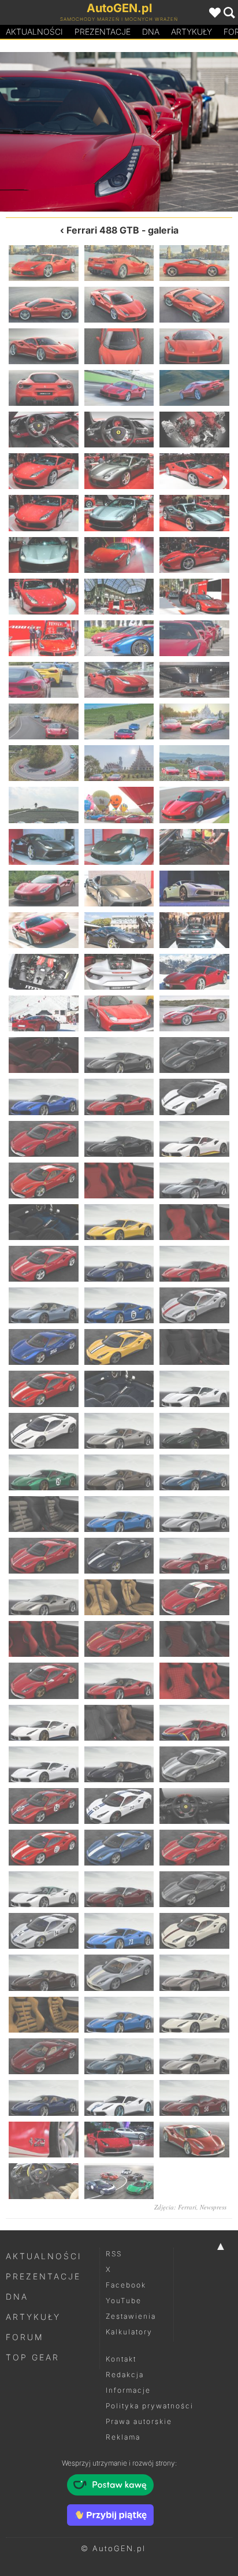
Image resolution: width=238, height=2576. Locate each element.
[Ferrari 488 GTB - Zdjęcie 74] (119, 1264)
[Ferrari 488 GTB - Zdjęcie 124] (44, 1972)
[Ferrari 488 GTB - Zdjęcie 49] (44, 930)
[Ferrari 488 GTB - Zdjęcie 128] (119, 2015)
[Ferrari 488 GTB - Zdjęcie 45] (194, 847)
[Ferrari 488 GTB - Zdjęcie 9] (194, 346)
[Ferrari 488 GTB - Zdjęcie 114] (194, 1806)
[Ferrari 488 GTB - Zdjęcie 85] (44, 1431)
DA (151, 32)
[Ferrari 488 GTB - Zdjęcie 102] (194, 1639)
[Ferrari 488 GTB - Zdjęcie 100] (44, 1639)
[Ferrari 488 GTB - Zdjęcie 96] (194, 1556)
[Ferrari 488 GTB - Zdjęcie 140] (119, 2181)
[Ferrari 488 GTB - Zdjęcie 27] (194, 597)
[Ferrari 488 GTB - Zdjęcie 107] (119, 1723)
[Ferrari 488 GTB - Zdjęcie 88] (44, 1472)
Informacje (128, 2390)
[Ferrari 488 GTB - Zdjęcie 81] (194, 1347)
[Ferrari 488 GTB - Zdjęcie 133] (44, 2098)
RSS (114, 2254)
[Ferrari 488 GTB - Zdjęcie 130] (44, 2056)
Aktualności (34, 32)
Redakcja (125, 2375)
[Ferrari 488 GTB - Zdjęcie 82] (44, 1389)
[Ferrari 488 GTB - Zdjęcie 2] (119, 263)
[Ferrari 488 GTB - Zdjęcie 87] (194, 1431)
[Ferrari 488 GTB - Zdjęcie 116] (119, 1848)
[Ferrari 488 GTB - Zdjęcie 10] (44, 388)
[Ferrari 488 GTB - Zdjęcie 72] (194, 1222)
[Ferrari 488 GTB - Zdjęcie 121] (44, 1931)
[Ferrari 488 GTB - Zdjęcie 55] (44, 1013)
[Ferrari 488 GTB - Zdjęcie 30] (194, 638)
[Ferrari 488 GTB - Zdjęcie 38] (119, 763)
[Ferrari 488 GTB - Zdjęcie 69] (194, 1180)
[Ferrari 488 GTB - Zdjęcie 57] (194, 1013)
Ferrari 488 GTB (103, 230)
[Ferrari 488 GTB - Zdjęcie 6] (194, 305)
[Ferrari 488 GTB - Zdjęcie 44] (119, 847)
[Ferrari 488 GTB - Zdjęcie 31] (178, 132)
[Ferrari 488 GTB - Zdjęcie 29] (59, 132)
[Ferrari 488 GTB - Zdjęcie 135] (194, 2098)
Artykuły (191, 32)
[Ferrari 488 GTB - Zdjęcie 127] (44, 2015)
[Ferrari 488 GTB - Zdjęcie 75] (194, 1264)
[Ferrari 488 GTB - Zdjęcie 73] (44, 1264)
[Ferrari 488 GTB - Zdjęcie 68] (119, 1180)
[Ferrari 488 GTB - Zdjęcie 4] (44, 305)
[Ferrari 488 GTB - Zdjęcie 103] (44, 1681)
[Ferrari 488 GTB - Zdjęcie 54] (194, 972)
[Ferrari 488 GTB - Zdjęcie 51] (194, 930)
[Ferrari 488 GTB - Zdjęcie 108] (194, 1723)
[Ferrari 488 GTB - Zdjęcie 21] (194, 513)
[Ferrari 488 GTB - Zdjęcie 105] (194, 1681)
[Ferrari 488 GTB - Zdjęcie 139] (44, 2181)
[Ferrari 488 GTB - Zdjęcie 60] (194, 1055)
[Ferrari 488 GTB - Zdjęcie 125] (119, 1972)
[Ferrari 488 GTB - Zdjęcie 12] (194, 388)
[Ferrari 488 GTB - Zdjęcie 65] (119, 1139)
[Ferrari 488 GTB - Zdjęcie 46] (44, 889)
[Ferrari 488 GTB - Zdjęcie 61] (44, 1097)
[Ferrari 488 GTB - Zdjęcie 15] (194, 430)
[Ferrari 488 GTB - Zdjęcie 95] (119, 1556)
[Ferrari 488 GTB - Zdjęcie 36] (194, 721)
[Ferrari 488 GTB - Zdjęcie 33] (194, 680)
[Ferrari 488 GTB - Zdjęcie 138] (194, 2140)
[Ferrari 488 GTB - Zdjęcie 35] (119, 721)
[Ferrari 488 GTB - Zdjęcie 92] (119, 1514)
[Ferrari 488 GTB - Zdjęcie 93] (194, 1514)
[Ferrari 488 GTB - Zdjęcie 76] (44, 1305)
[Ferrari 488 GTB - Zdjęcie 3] (194, 263)
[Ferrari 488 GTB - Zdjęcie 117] (194, 1848)
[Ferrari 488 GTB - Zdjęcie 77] (119, 1305)
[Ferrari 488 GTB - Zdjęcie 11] (119, 388)
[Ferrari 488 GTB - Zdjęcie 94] (44, 1556)
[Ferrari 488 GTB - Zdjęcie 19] (44, 513)
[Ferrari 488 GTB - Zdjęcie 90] (194, 1472)
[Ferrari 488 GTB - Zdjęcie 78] (194, 1305)
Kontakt (121, 2359)
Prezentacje (103, 32)
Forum (25, 2337)
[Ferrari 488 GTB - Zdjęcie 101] (119, 1639)
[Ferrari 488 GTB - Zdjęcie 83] (119, 1389)
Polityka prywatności (150, 2406)
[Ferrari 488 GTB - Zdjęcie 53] (119, 972)
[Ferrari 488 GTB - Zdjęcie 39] (194, 763)
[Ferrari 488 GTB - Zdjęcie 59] (119, 1055)
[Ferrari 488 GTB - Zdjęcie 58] (44, 1055)
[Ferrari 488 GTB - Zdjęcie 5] (119, 305)
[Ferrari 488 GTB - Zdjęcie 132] (194, 2056)
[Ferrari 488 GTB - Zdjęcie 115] (44, 1848)
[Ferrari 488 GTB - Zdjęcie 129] (194, 2015)
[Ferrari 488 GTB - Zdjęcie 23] (119, 555)
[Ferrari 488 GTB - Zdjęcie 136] (44, 2140)
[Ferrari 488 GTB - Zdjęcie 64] (44, 1139)
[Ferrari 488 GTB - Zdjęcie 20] (119, 513)
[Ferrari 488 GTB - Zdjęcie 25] (44, 597)
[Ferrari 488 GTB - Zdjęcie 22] (44, 555)
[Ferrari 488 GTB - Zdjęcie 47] (119, 889)
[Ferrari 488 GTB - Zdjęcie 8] (119, 346)
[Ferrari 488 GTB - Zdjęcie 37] (44, 763)
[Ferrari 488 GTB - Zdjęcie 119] (119, 1889)
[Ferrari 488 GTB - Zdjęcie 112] (44, 1806)
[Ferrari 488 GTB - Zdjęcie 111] (194, 1764)
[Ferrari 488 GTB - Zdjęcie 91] (44, 1514)
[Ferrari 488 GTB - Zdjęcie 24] (194, 555)
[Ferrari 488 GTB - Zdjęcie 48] (194, 889)
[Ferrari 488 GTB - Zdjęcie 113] (119, 1806)
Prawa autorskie (139, 2421)
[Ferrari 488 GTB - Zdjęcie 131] (119, 2056)
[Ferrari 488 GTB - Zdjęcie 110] (119, 1764)
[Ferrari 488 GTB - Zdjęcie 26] (119, 597)
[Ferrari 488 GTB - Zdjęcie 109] (44, 1764)
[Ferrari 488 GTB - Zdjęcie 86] (119, 1431)
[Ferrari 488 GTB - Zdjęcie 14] (119, 430)
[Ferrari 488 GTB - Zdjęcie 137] (119, 2140)
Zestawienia (131, 2316)
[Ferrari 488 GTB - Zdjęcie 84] (194, 1389)
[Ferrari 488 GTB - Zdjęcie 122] (119, 1931)
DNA (17, 2296)
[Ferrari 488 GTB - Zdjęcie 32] (119, 680)
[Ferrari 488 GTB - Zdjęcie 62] (119, 1097)
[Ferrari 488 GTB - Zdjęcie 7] (44, 346)
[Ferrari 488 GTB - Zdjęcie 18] (194, 471)
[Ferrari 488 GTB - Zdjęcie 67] (44, 1180)
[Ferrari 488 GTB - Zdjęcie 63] (194, 1097)
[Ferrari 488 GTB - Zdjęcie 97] (44, 1597)
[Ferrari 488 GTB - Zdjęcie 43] (44, 847)
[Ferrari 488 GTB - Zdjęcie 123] (194, 1931)
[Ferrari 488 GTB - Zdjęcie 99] (194, 1597)
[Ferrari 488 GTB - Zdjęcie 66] (194, 1139)
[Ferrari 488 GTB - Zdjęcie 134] (119, 2098)
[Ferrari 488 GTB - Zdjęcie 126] (194, 1972)
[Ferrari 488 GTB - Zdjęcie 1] (44, 263)
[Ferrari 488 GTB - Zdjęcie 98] (119, 1597)
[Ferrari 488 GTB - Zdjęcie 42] (194, 805)
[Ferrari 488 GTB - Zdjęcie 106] (44, 1723)
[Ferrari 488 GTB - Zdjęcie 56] (119, 1013)
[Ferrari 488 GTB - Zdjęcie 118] (44, 1889)
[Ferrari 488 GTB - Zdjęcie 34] (44, 721)
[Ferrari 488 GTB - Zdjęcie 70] (44, 1222)
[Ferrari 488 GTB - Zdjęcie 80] (119, 1347)
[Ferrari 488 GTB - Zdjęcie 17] (119, 471)
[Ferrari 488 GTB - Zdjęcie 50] (119, 930)
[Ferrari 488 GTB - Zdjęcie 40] (44, 805)
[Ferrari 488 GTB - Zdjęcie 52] (44, 972)
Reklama (123, 2437)
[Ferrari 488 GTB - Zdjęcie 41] (119, 805)
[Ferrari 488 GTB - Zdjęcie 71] (119, 1222)
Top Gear (33, 2357)
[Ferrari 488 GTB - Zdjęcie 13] (44, 430)
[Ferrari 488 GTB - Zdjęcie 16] (44, 471)
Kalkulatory (129, 2332)
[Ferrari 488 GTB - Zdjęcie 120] (194, 1889)
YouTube (124, 2301)
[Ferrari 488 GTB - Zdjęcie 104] (119, 1681)
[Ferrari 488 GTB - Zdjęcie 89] (119, 1472)
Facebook (126, 2285)
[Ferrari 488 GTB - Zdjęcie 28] (44, 638)
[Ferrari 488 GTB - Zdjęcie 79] (44, 1347)
